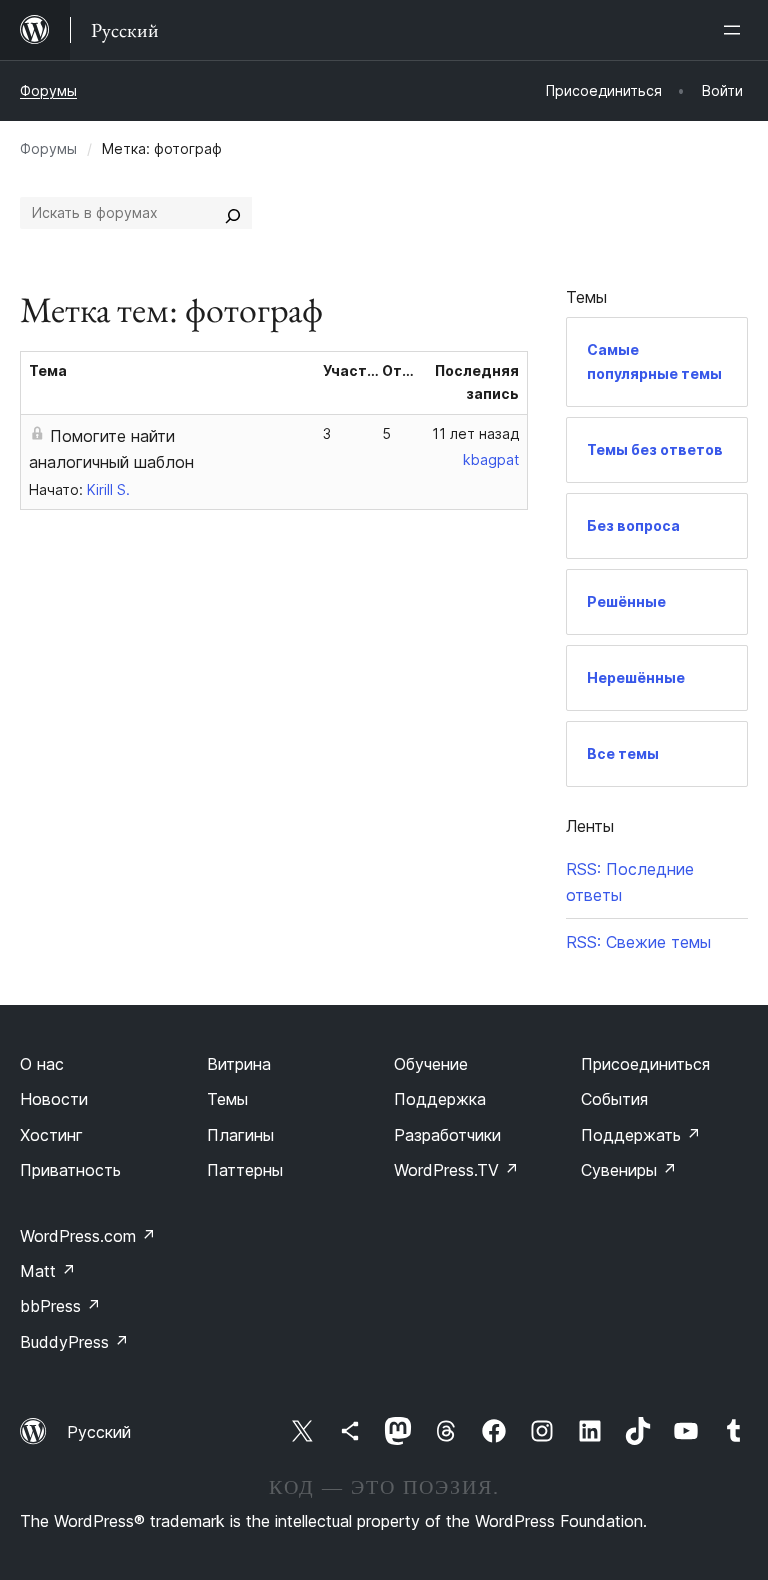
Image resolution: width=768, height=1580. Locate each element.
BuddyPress (74, 1342)
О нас (42, 1064)
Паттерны (245, 1170)
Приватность (70, 1170)
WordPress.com (88, 1236)
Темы (227, 1099)
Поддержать (641, 1135)
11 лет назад (475, 433)
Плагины (240, 1135)
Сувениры (629, 1170)
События (614, 1099)
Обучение (431, 1064)
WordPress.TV (456, 1170)
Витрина (239, 1064)
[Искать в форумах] (233, 213)
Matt (48, 1271)
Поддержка (440, 1099)
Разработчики (447, 1135)
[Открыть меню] (736, 30)
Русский (99, 1432)
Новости (54, 1099)
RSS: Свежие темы (638, 942)
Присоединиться (645, 1064)
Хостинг (51, 1135)
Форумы (48, 90)
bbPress (60, 1306)
